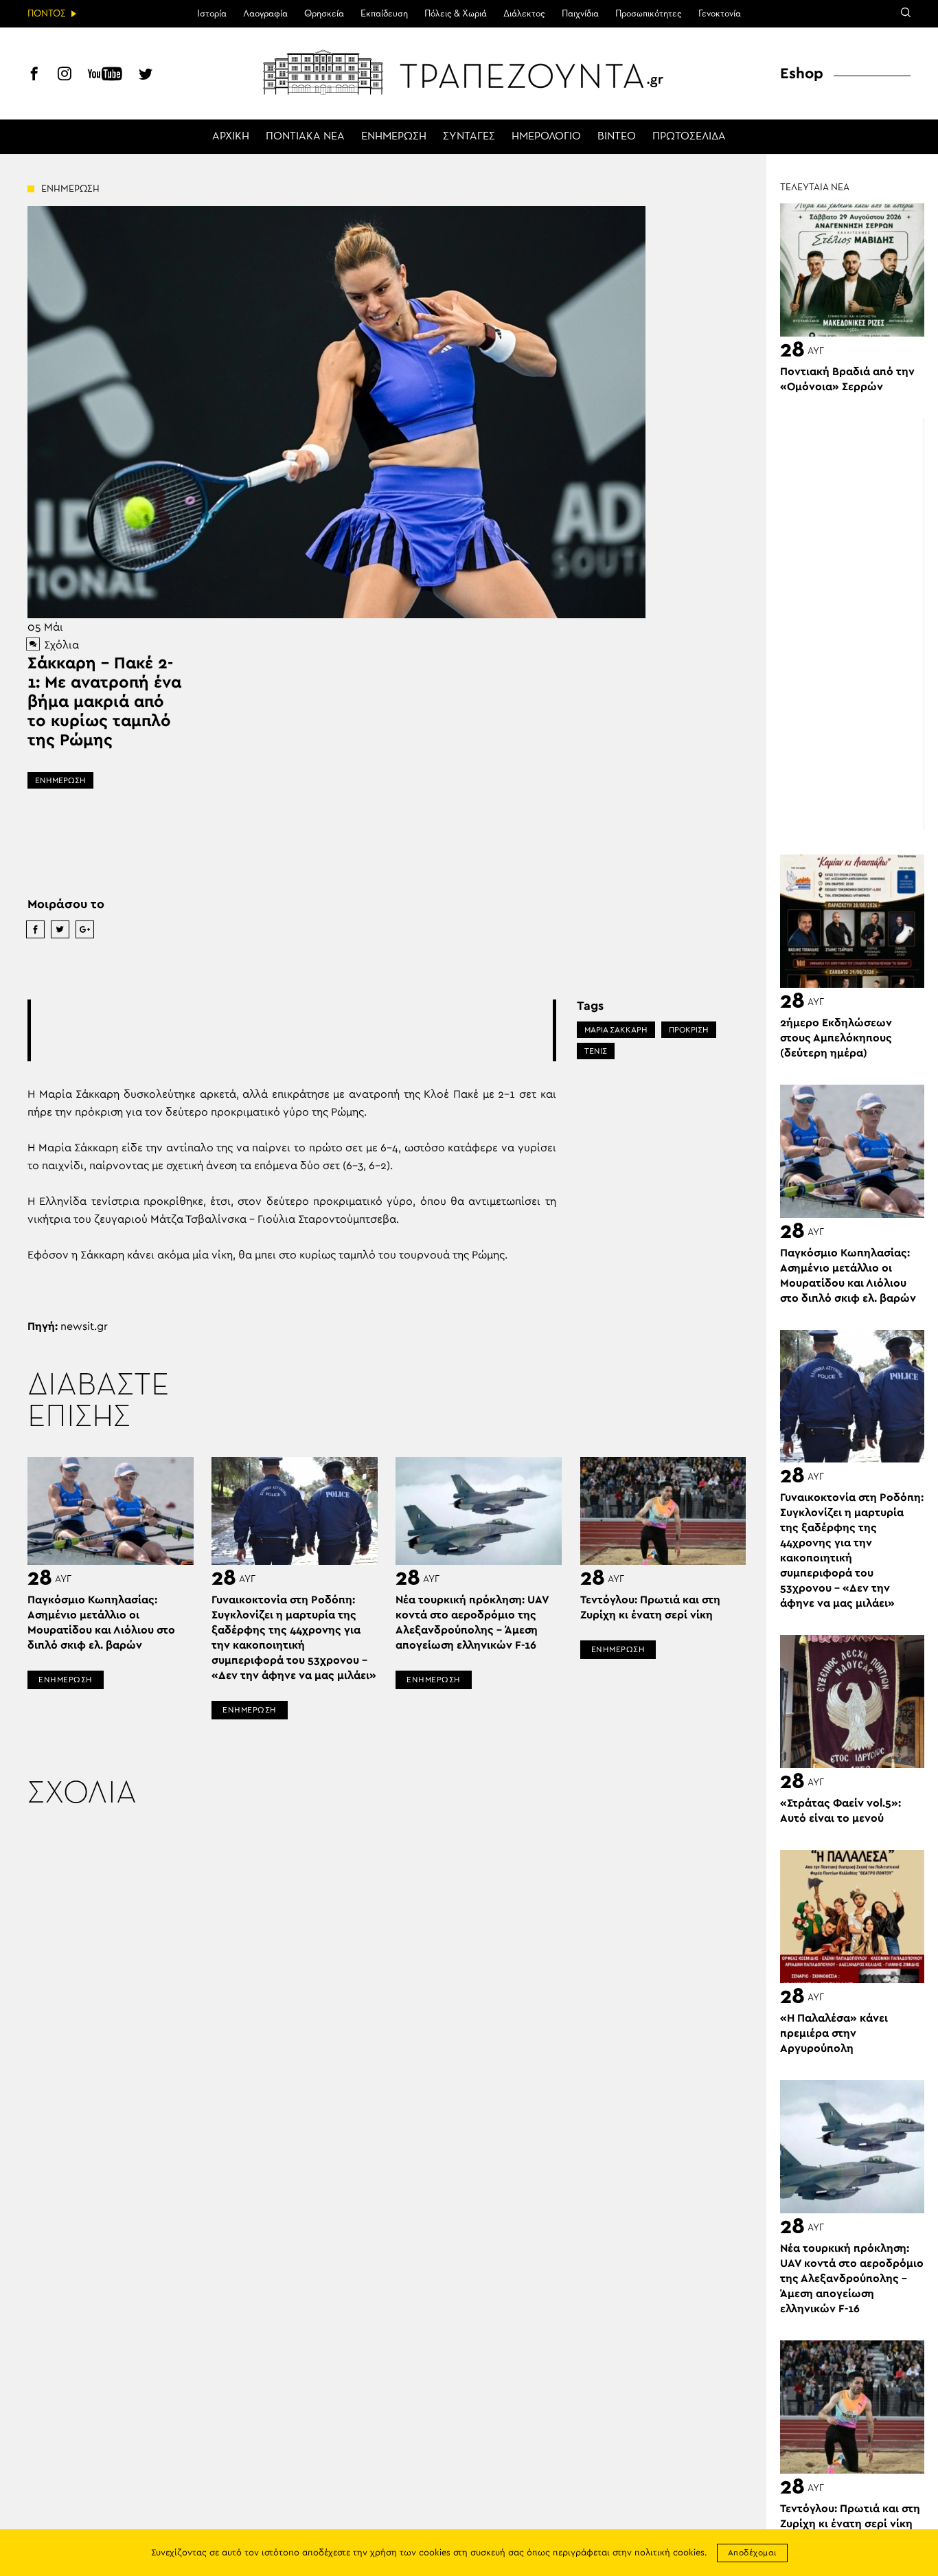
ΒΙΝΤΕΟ (617, 137)
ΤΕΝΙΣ (596, 1051)
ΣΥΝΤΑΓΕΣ (469, 137)
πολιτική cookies (670, 2553)
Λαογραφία (265, 14)
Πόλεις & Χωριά (456, 14)
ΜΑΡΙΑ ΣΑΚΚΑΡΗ (616, 1030)
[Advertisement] (292, 1030)
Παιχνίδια (580, 14)
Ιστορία (212, 14)
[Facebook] (34, 76)
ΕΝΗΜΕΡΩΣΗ (394, 137)
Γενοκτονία (720, 14)
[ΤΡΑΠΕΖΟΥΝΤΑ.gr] (469, 72)
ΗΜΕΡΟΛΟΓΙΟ (546, 137)
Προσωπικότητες (649, 14)
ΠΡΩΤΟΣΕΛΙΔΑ (689, 137)
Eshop (802, 74)
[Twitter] (146, 76)
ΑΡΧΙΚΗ (231, 137)
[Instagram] (65, 76)
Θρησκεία (324, 14)
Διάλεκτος (524, 14)
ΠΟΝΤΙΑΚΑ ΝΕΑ (305, 137)
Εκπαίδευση (384, 14)
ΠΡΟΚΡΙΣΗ (689, 1030)
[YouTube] (105, 76)
